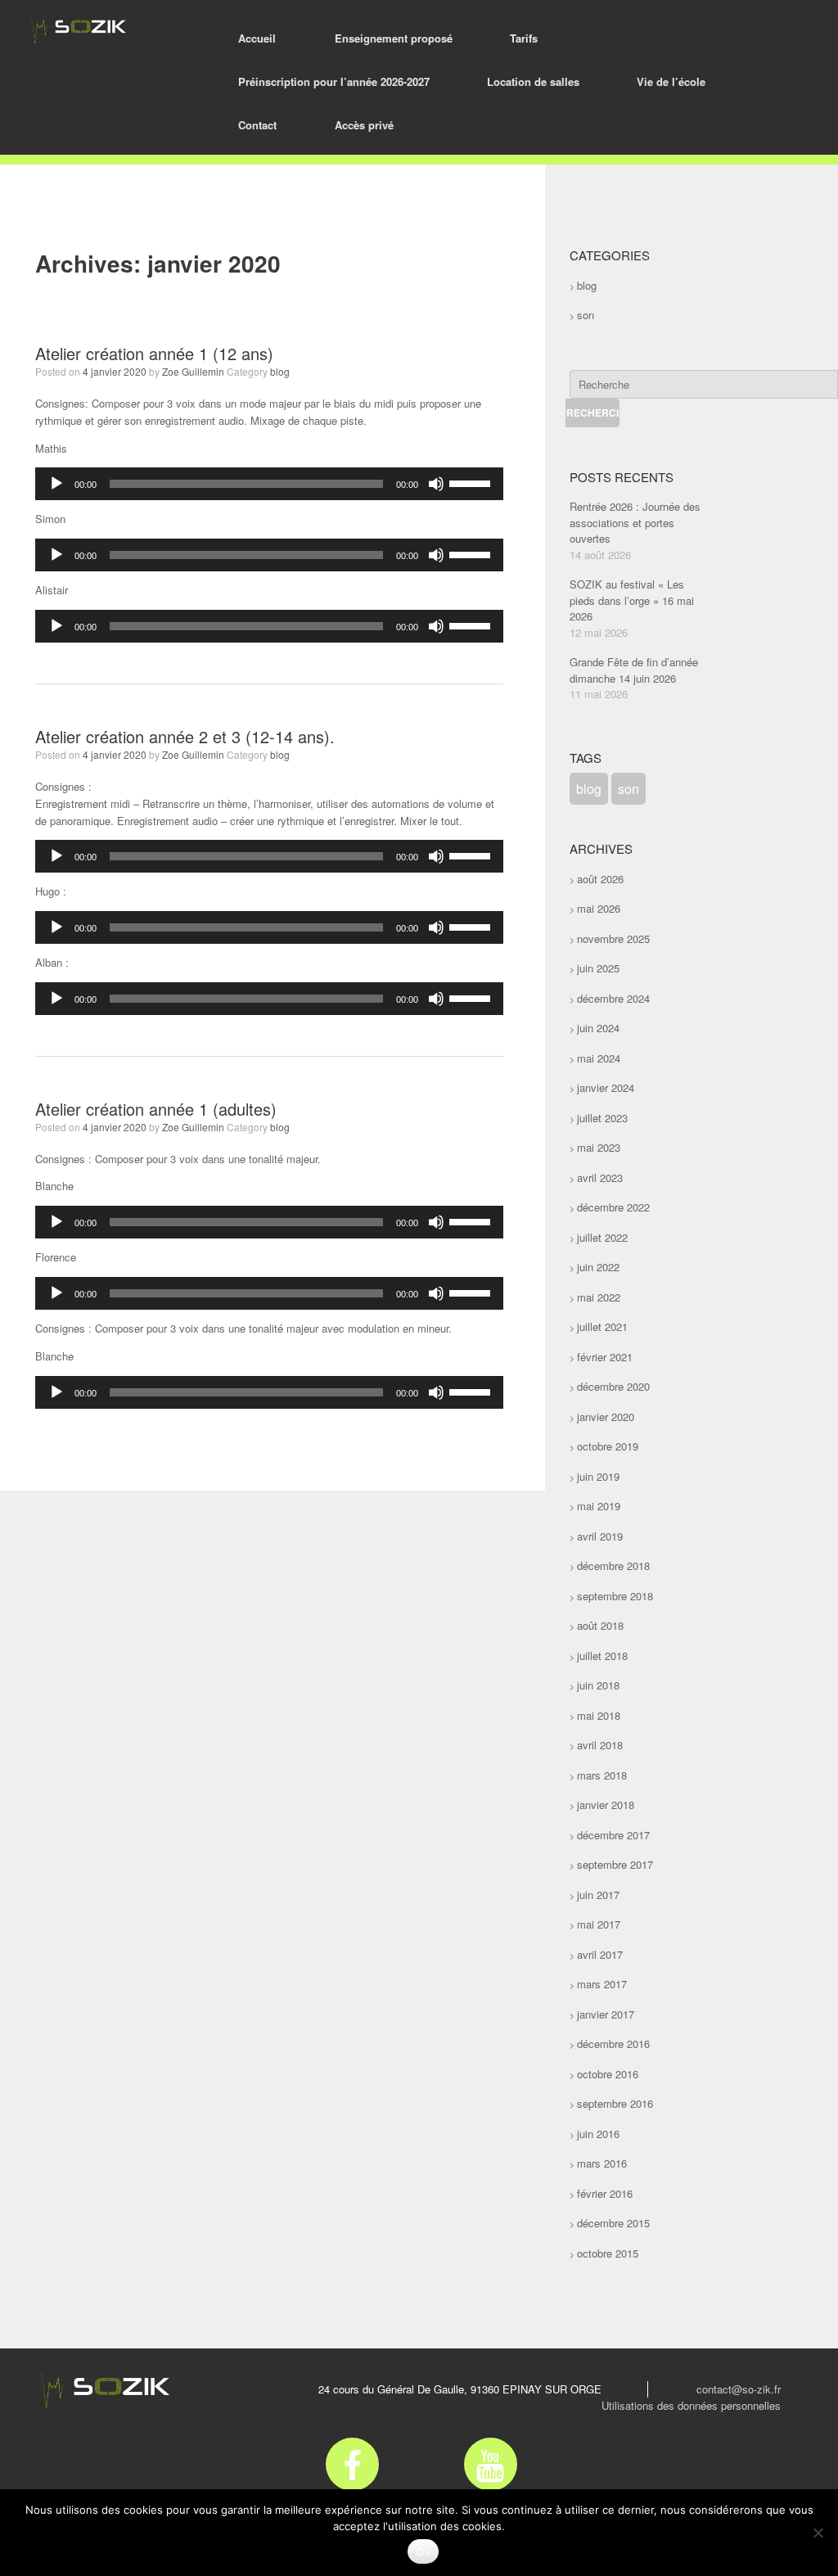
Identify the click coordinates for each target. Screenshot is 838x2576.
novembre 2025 (613, 938)
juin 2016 (598, 2134)
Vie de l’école (671, 81)
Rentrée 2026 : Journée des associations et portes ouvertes (635, 522)
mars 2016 (602, 2163)
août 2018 (600, 1625)
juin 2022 (598, 1267)
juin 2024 (598, 1028)
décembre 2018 (613, 1565)
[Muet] (436, 484)
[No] (818, 2533)
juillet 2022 (602, 1237)
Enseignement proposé (394, 38)
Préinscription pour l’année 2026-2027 (334, 81)
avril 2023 (600, 1177)
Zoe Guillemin (193, 371)
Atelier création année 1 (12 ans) (154, 353)
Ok (423, 2551)
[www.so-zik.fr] (76, 30)
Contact (257, 125)
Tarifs (524, 38)
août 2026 (600, 879)
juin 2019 (598, 1476)
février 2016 (605, 2193)
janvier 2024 (606, 1087)
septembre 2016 (615, 2103)
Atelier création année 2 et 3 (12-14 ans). (185, 736)
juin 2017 (598, 1895)
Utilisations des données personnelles (691, 2405)
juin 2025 (598, 968)
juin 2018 (598, 1685)
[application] (269, 484)
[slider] (472, 482)
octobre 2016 (608, 2074)
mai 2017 (599, 1924)
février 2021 (605, 1357)
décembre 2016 (613, 2044)
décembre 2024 (613, 998)
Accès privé (364, 125)
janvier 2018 (606, 1805)
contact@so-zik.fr (739, 2389)
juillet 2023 (602, 1118)
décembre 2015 (613, 2223)
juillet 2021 (602, 1326)
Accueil (257, 38)
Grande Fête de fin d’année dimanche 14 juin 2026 (634, 670)
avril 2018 (600, 1745)
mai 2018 (599, 1715)
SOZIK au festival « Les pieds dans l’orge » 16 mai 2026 (632, 600)
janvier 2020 (606, 1417)
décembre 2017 (613, 1835)
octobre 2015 (608, 2253)
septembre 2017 (615, 1864)
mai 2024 (599, 1058)
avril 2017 (600, 1954)
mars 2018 (602, 1775)
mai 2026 (599, 908)
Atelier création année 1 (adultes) (156, 1109)
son (586, 315)
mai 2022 (599, 1297)
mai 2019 (599, 1506)
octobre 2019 (608, 1446)
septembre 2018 (615, 1596)
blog (280, 371)
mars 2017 (602, 1984)
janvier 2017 (606, 2014)
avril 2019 (600, 1536)
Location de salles (533, 81)
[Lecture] (56, 484)
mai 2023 (599, 1147)
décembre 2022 (613, 1207)
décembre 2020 (613, 1386)
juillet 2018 (602, 1656)
